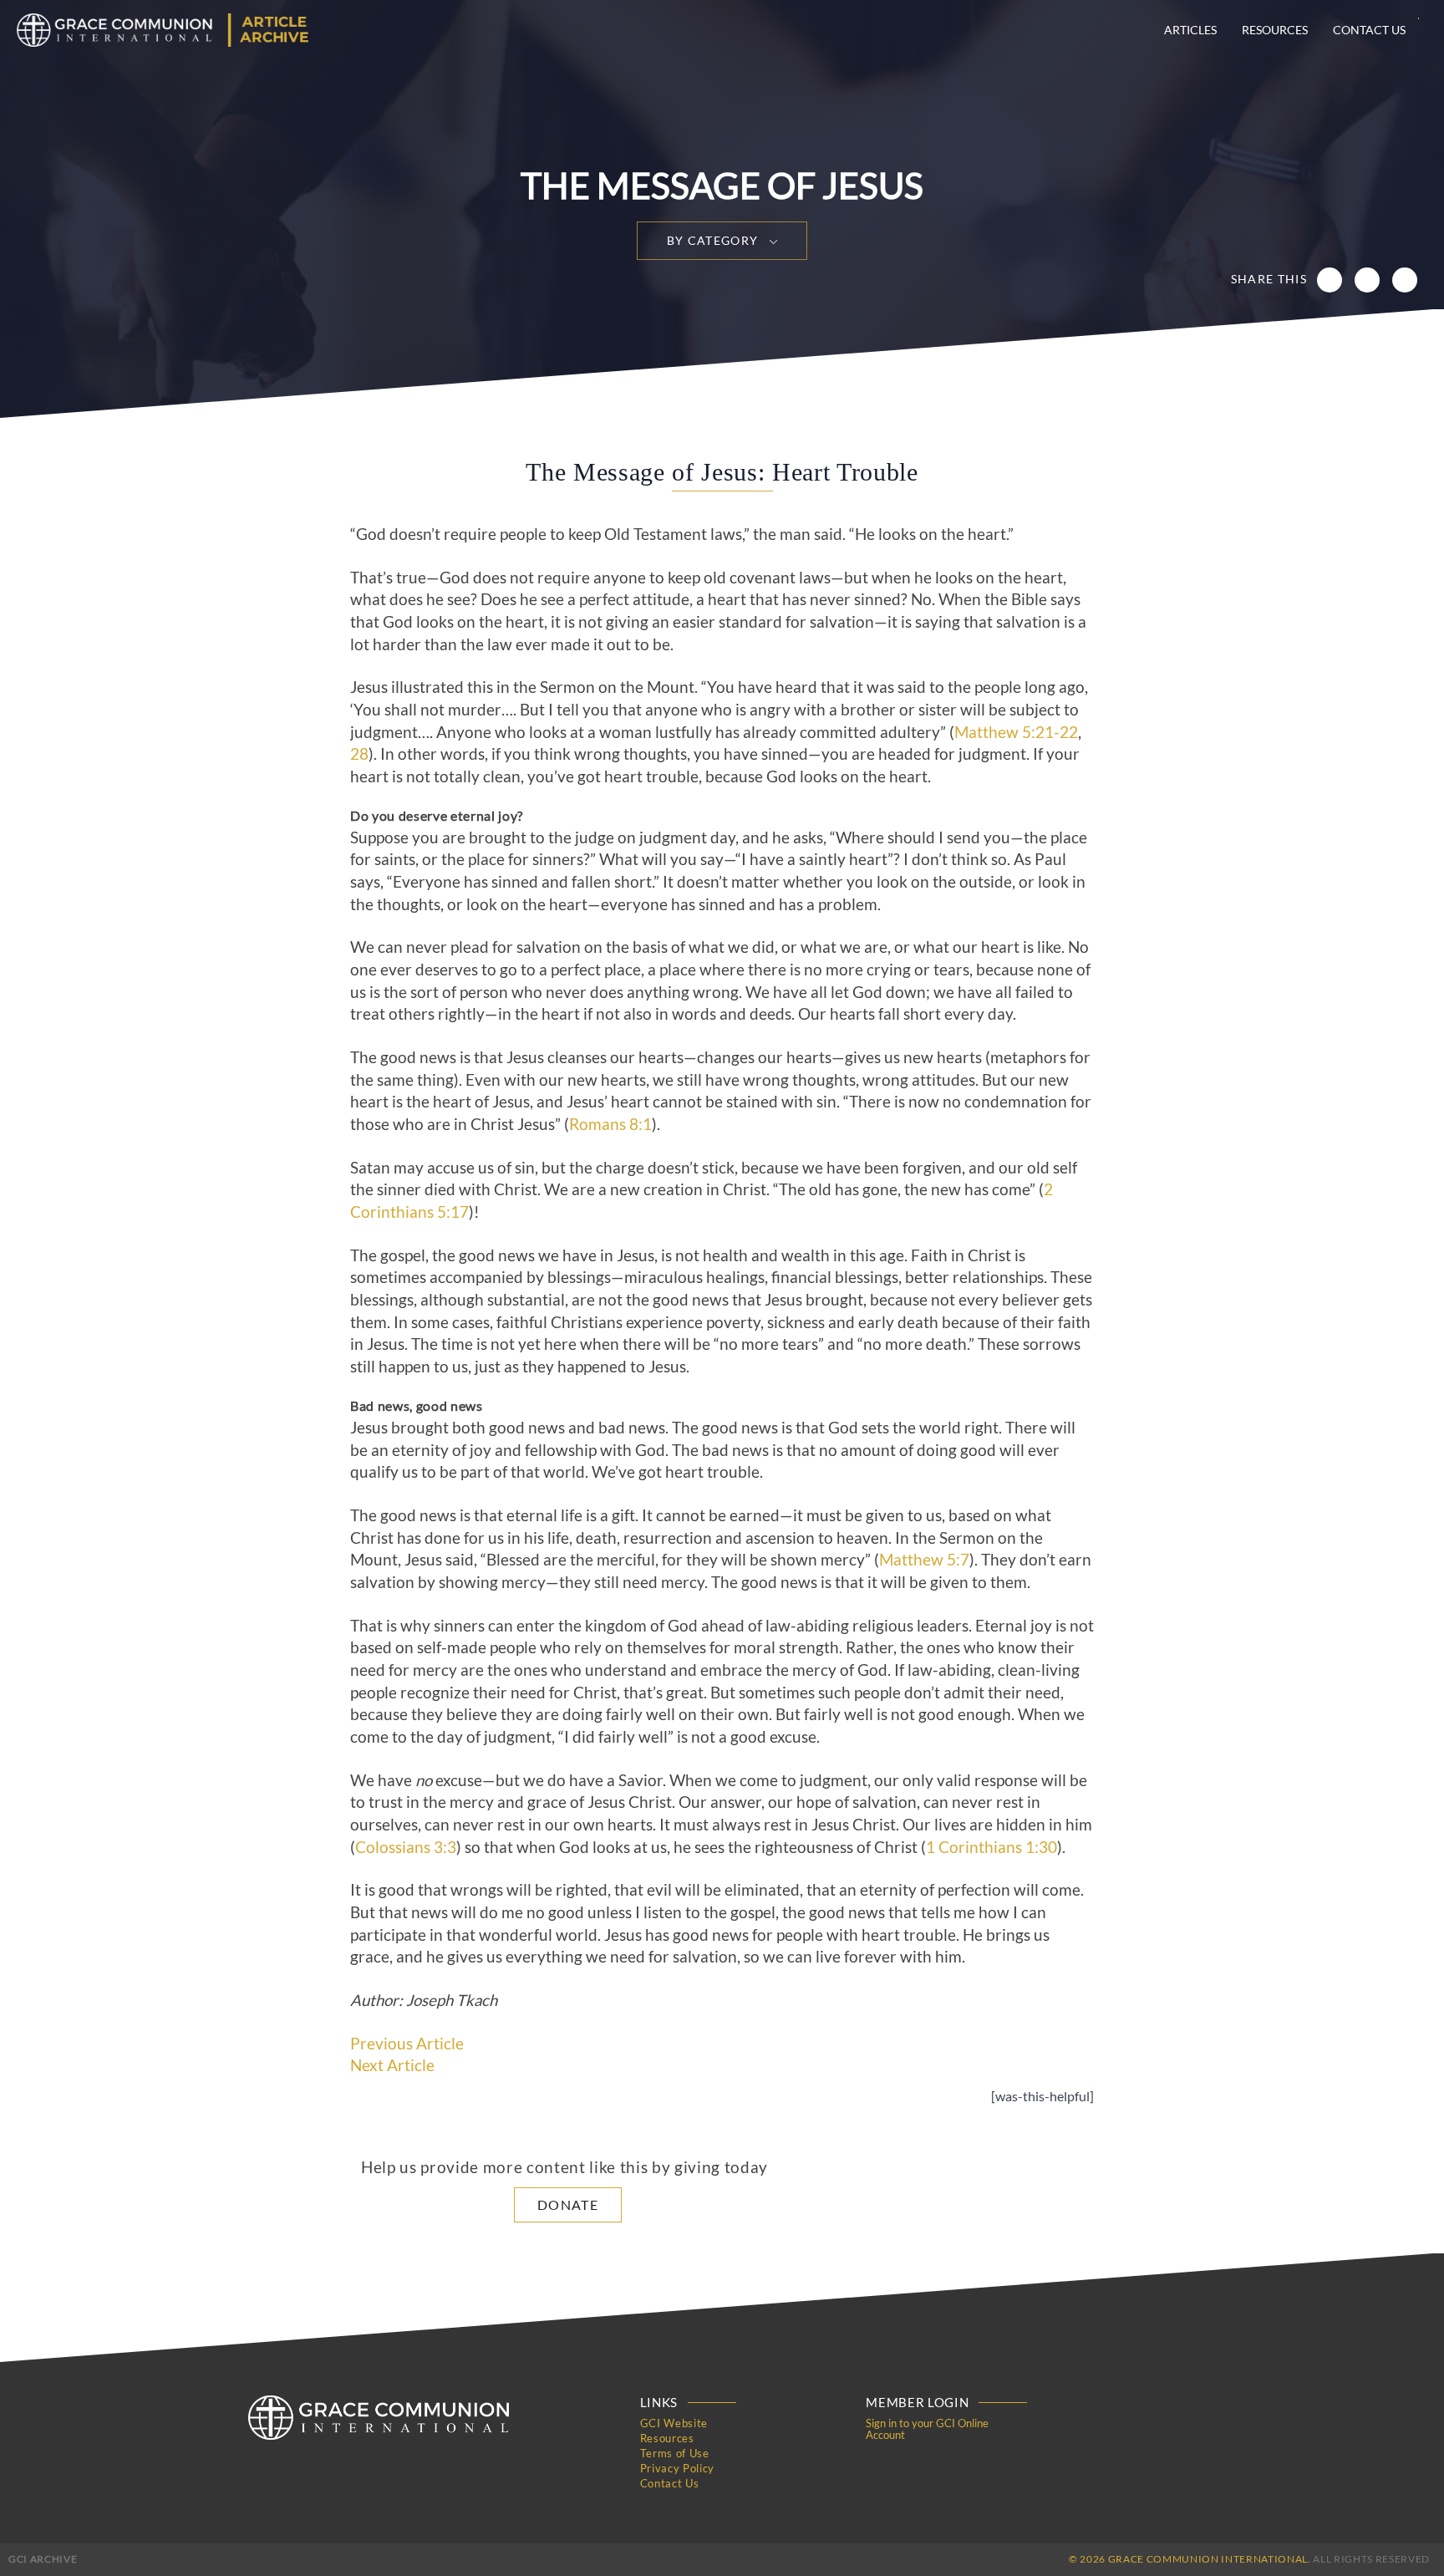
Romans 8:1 (610, 1124)
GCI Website (674, 2423)
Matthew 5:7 (924, 1560)
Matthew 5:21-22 (1016, 732)
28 (359, 754)
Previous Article (407, 2044)
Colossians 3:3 (406, 1847)
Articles (1190, 30)
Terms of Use (675, 2453)
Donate (568, 2204)
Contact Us (1369, 30)
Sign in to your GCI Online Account (927, 2429)
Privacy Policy (677, 2468)
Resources (1275, 30)
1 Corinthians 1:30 (991, 1847)
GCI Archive (43, 2559)
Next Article (392, 2065)
